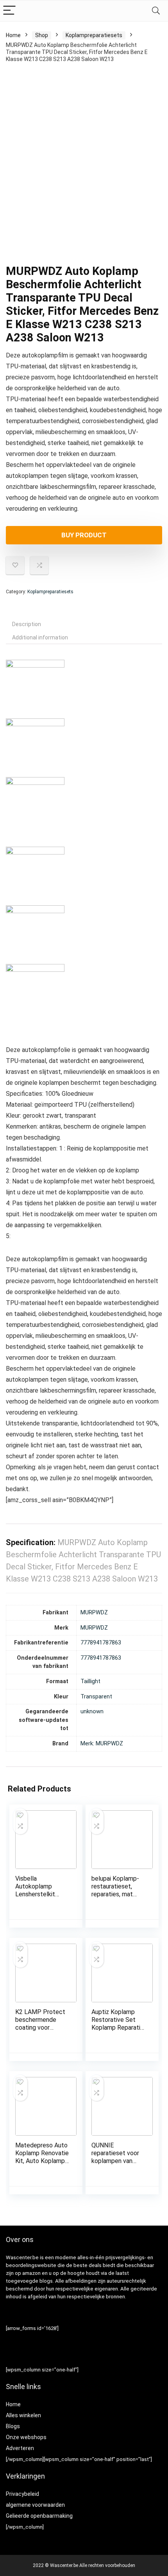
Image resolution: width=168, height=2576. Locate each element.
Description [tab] (27, 624)
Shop (42, 35)
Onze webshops (26, 2437)
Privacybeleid (22, 2494)
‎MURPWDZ (94, 1613)
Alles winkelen (23, 2415)
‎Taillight (90, 1681)
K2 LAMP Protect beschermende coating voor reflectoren (40, 2024)
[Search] (156, 11)
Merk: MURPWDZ (102, 1744)
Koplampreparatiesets (94, 35)
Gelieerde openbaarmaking (39, 2516)
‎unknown (92, 1712)
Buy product (84, 535)
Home (13, 35)
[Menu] (9, 11)
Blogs (13, 2426)
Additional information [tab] (40, 637)
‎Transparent (96, 1697)
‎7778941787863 (101, 1643)
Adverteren (20, 2448)
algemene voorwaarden (35, 2505)
